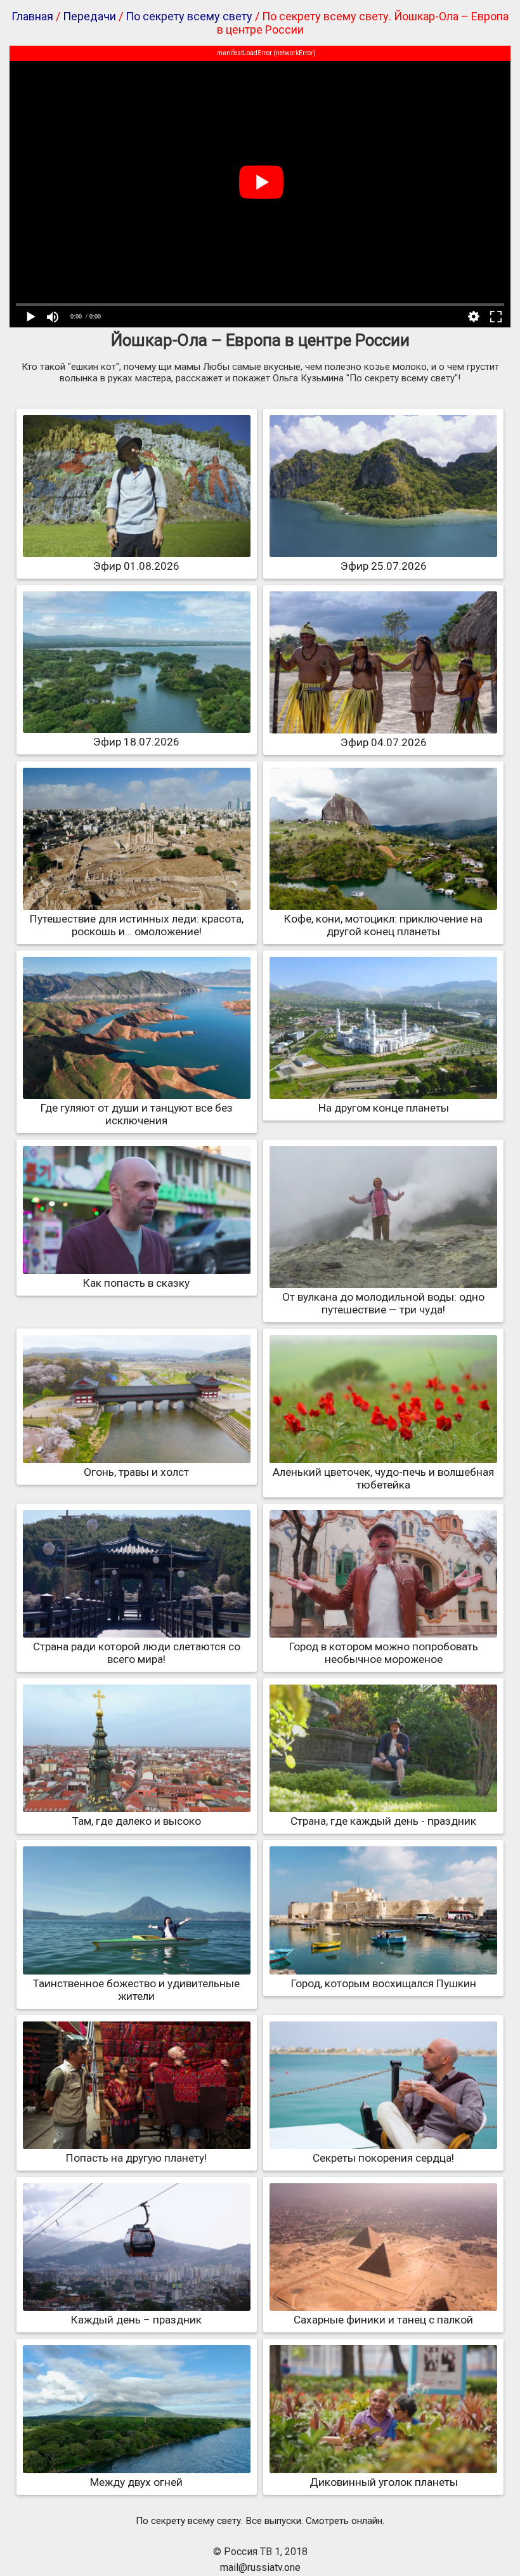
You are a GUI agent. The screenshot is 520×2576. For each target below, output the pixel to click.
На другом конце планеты (384, 1108)
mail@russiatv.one (260, 2567)
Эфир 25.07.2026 (384, 566)
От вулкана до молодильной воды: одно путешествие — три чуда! (383, 1303)
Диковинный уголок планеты (384, 2482)
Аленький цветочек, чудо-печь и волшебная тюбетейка (383, 1478)
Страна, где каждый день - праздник (383, 1821)
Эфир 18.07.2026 (136, 742)
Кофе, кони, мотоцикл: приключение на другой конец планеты (383, 925)
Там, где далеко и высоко (137, 1821)
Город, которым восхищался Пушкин (384, 1983)
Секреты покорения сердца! (383, 2158)
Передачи (89, 16)
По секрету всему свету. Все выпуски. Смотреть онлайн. (260, 2521)
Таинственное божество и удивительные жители (136, 1990)
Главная (32, 16)
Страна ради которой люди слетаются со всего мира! (137, 1653)
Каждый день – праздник (136, 2320)
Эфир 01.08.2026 (136, 566)
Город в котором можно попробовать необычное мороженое (384, 1653)
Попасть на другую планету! (136, 2158)
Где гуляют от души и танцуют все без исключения (137, 1114)
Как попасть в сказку (136, 1283)
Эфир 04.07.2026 (384, 742)
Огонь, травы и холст (136, 1472)
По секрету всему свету (189, 16)
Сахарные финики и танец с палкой (383, 2320)
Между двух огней (136, 2482)
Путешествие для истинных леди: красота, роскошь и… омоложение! (137, 925)
